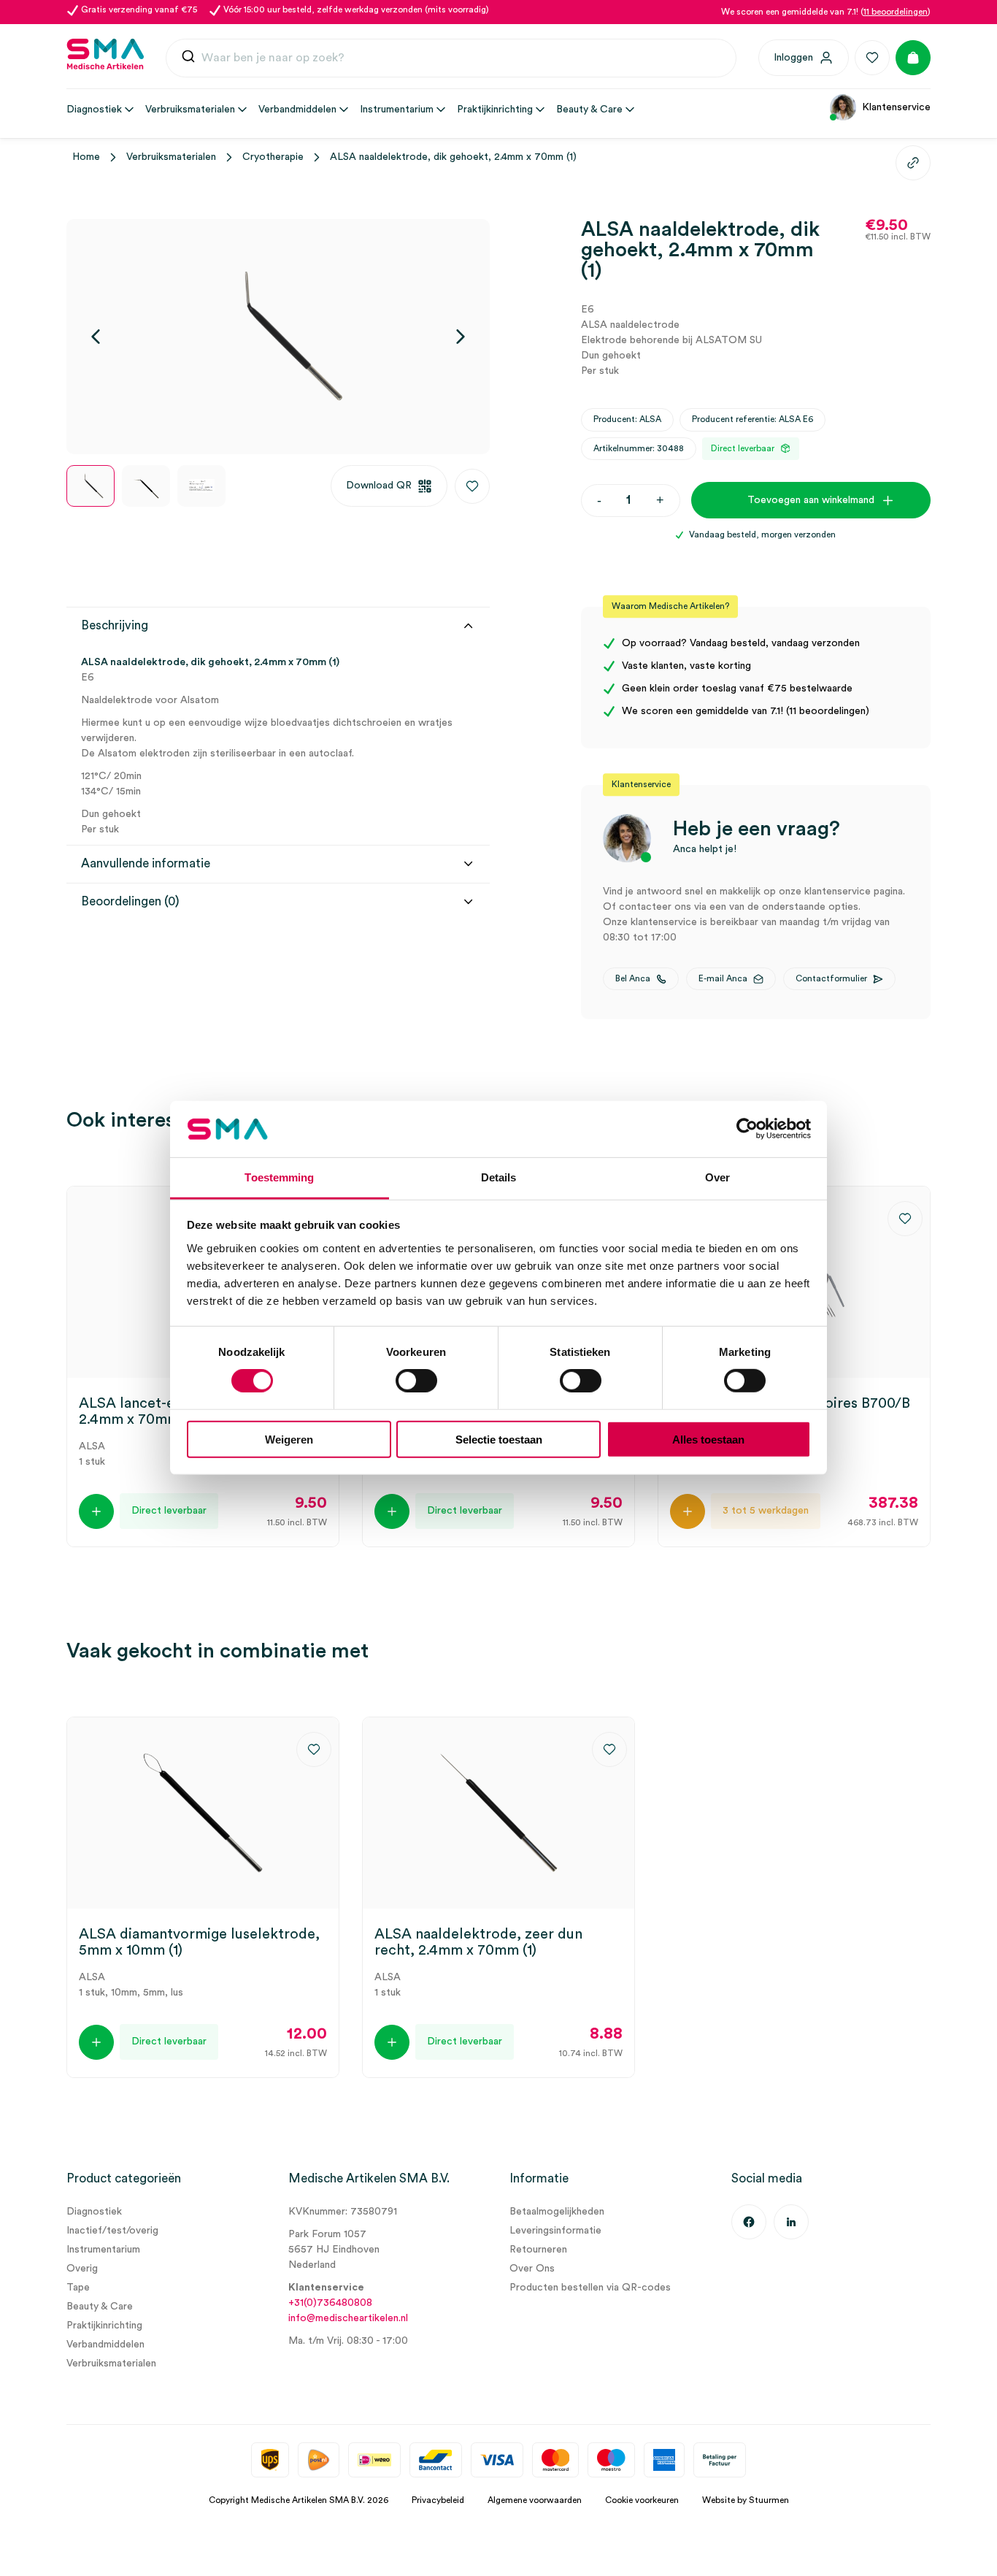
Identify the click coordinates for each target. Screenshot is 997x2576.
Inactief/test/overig (112, 2231)
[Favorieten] (872, 58)
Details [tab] (499, 1177)
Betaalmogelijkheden (557, 2212)
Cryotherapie (273, 157)
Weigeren (289, 1439)
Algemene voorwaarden (535, 2500)
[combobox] (451, 58)
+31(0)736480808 (330, 2303)
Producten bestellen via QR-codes (590, 2288)
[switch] (416, 1381)
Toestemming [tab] (279, 1177)
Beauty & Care (100, 2307)
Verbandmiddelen (105, 2345)
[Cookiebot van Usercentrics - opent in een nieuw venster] (747, 1129)
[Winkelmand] (913, 58)
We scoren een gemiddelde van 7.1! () (826, 12)
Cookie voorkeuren (642, 2500)
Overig (82, 2269)
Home (86, 157)
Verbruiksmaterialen (171, 157)
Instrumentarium (103, 2250)
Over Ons (532, 2269)
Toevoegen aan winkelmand (811, 500)
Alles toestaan (708, 1439)
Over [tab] (717, 1177)
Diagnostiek (94, 2212)
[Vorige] (96, 337)
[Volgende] (461, 337)
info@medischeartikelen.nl (348, 2318)
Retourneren (538, 2250)
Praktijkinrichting (104, 2326)
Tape (78, 2288)
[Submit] (188, 58)
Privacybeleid (438, 2500)
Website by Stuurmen (746, 2500)
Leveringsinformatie (555, 2231)
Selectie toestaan (499, 1439)
